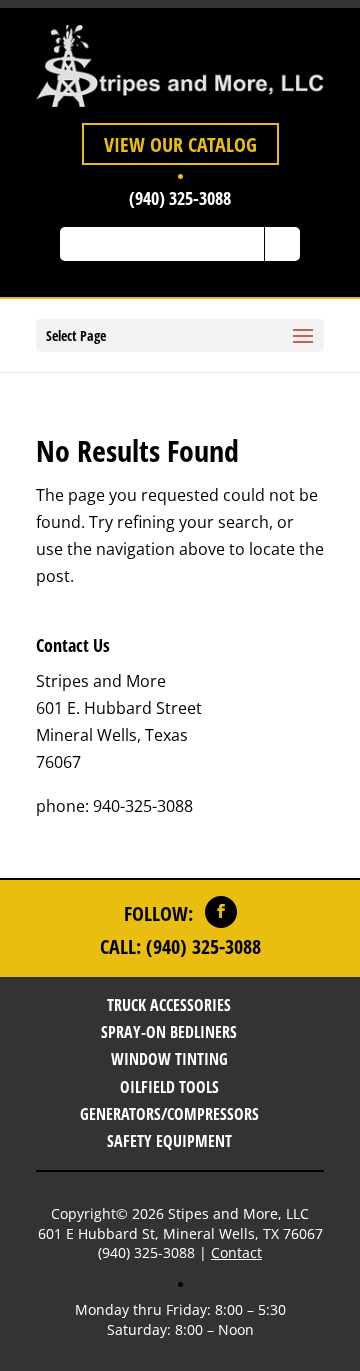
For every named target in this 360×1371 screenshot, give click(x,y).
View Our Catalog (180, 144)
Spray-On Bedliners (169, 1032)
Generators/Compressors (169, 1114)
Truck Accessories (169, 1005)
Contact (236, 1252)
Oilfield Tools (169, 1087)
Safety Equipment (169, 1141)
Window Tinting (169, 1059)
